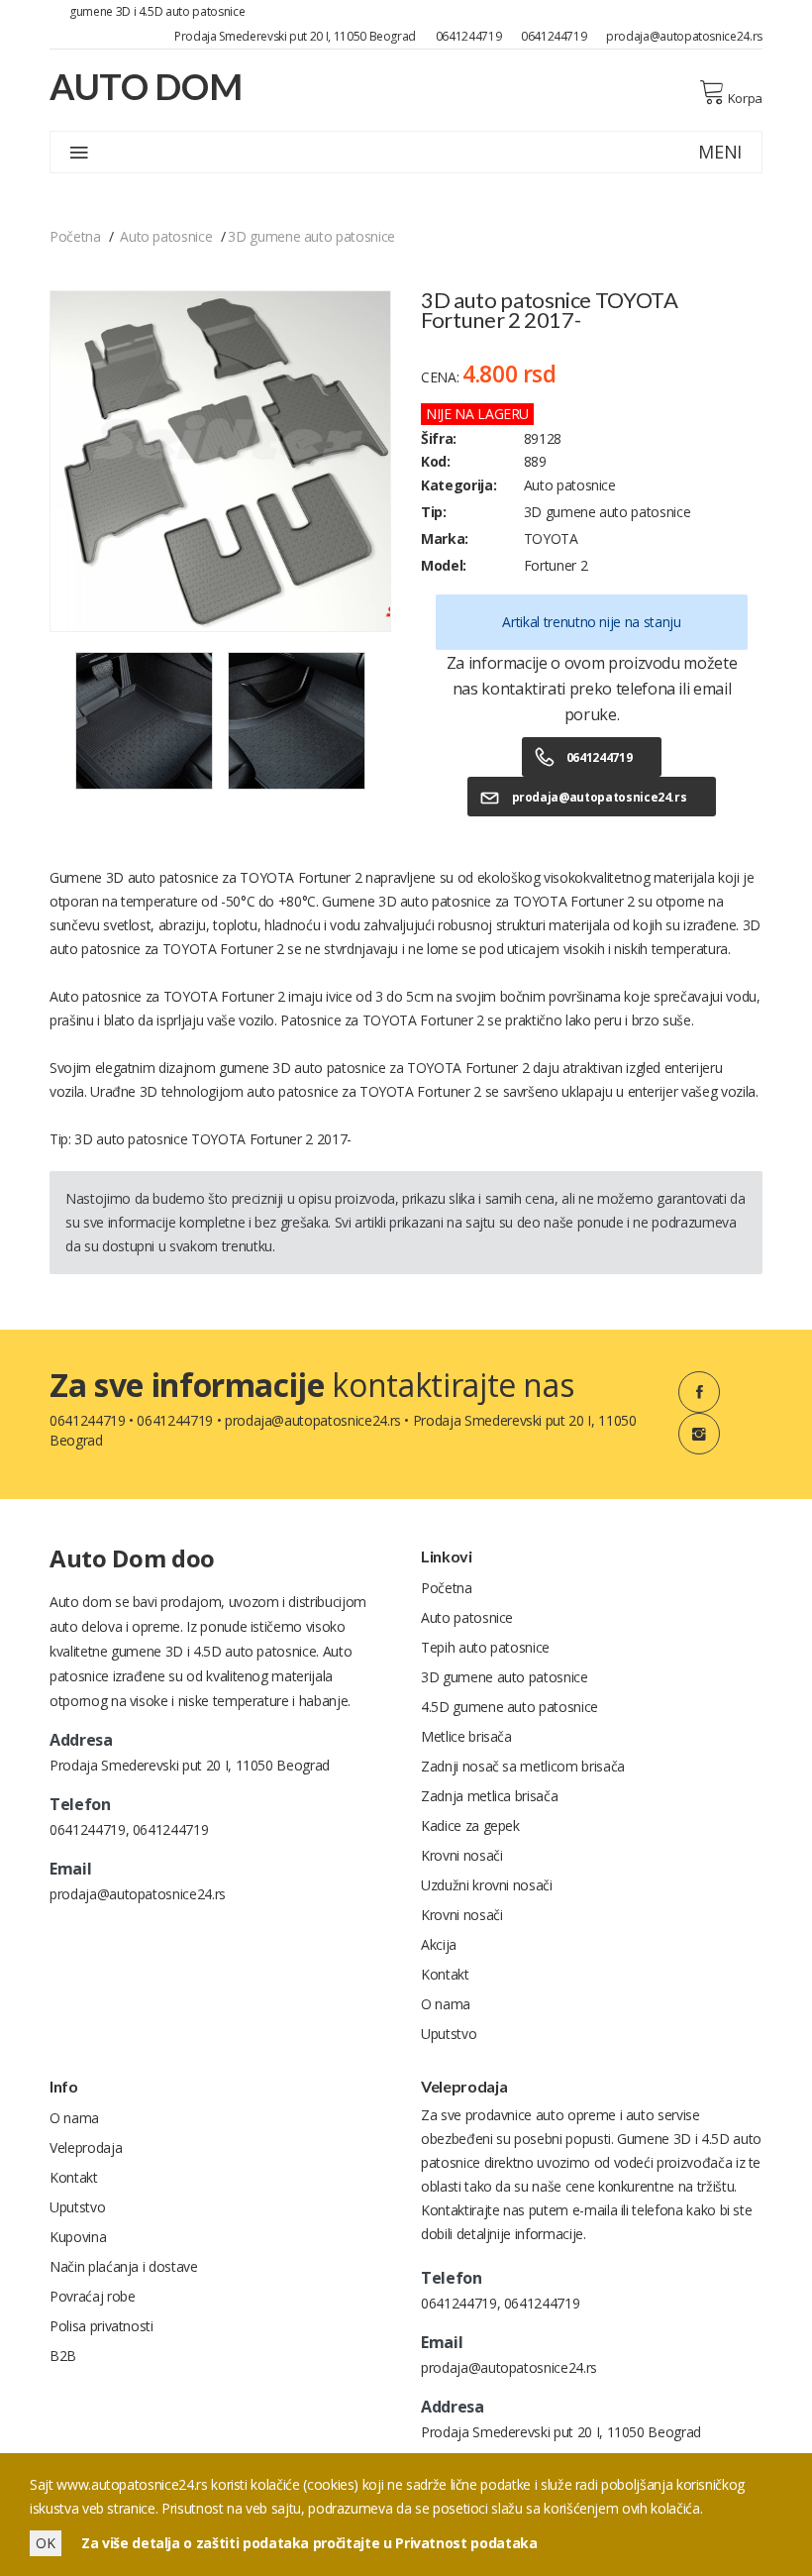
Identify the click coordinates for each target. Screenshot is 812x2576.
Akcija (439, 1944)
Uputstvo (449, 2034)
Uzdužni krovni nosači (487, 1885)
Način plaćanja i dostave (124, 2266)
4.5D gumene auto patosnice (509, 1707)
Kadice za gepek (470, 1825)
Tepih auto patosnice (485, 1647)
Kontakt (445, 1974)
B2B (63, 2356)
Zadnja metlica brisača (489, 1796)
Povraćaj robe (92, 2296)
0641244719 (469, 36)
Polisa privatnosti (101, 2326)
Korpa (745, 98)
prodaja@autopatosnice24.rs (684, 36)
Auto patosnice (166, 236)
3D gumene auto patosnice (311, 236)
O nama (446, 2004)
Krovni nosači (461, 1855)
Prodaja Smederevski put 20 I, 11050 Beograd (295, 36)
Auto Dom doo (132, 1558)
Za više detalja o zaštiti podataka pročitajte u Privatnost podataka (309, 2543)
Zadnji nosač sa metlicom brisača (523, 1766)
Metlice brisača (466, 1736)
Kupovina (78, 2237)
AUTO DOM (146, 86)
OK (46, 2543)
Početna (75, 236)
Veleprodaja (86, 2147)
